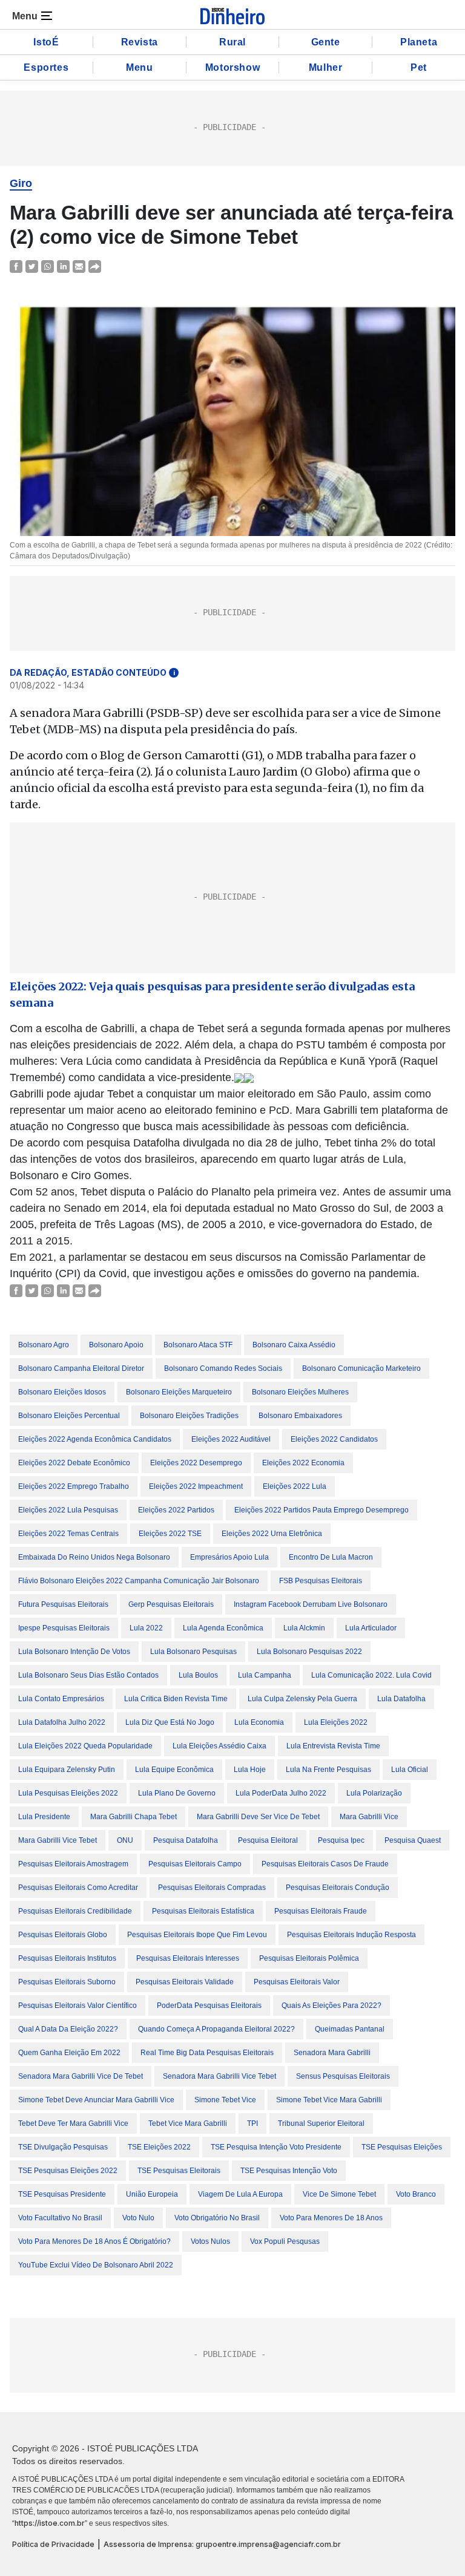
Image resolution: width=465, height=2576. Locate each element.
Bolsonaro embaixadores (300, 1416)
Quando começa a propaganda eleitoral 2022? (216, 2029)
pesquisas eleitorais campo (195, 1864)
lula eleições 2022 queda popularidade (85, 1746)
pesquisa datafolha (186, 1840)
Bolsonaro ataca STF (198, 1345)
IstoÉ (46, 42)
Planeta (419, 42)
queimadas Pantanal (350, 2029)
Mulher (326, 67)
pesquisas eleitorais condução (338, 1888)
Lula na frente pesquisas (328, 1770)
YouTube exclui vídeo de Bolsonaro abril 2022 (96, 2265)
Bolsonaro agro (44, 1345)
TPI (252, 2123)
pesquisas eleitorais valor (297, 1982)
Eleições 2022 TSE (170, 1534)
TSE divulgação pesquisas (63, 2147)
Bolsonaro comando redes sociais (223, 1368)
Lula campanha (265, 1675)
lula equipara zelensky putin (67, 1770)
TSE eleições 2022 (159, 2147)
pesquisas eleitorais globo (63, 1935)
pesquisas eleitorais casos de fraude (325, 1864)
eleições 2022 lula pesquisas (68, 1510)
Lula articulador (371, 1628)
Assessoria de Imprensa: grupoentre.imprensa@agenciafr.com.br (222, 2544)
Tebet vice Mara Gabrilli (188, 2123)
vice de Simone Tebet (339, 2194)
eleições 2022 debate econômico (74, 1463)
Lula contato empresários (61, 1699)
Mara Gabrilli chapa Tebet (134, 1817)
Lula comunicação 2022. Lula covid (371, 1675)
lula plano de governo (177, 1793)
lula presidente (44, 1817)
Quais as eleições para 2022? (331, 2006)
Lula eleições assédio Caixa (219, 1746)
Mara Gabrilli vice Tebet (58, 1840)
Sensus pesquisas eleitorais (343, 2076)
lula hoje (250, 1770)
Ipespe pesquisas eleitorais (64, 1628)
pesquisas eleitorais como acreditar (78, 1888)
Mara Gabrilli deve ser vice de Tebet (258, 1817)
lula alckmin (304, 1628)
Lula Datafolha (401, 1699)
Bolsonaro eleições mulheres (300, 1392)
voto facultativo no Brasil (60, 2218)
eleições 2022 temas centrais (68, 1534)
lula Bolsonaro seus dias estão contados (88, 1675)
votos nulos (210, 2241)
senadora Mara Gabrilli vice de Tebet (81, 2076)
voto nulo (138, 2218)
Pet (419, 67)
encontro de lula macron (331, 1557)
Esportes (46, 67)
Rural (232, 42)
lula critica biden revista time (176, 1699)
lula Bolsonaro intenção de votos (74, 1652)
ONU (125, 1840)
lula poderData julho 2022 (281, 1793)
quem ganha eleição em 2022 (69, 2053)
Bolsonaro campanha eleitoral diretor (81, 1368)
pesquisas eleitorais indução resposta (351, 1935)
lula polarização (374, 1793)
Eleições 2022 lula (295, 1486)
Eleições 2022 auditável (231, 1439)
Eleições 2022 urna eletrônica (272, 1534)
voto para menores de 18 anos (331, 2218)
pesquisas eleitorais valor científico (77, 2006)
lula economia (259, 1722)
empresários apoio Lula (229, 1557)
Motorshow (232, 67)
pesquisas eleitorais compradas (212, 1888)
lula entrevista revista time (333, 1746)
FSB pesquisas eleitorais (321, 1581)
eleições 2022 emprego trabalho (74, 1486)
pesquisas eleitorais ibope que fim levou (197, 1935)
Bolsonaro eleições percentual (69, 1416)
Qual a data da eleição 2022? (68, 2029)
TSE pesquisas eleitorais (179, 2171)
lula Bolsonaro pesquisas (193, 1652)
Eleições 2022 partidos (176, 1510)
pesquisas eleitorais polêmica (309, 1958)
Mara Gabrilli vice (369, 1817)
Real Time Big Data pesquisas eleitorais (207, 2053)
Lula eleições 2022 (336, 1722)
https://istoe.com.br (50, 2523)
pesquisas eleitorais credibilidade (75, 1911)
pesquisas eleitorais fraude (321, 1911)
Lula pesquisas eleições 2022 (68, 1793)
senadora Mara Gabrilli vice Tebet (219, 2076)
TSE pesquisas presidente (62, 2194)
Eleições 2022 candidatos (334, 1439)
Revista (140, 42)
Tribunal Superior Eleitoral (321, 2123)
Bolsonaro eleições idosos (62, 1392)
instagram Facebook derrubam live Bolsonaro (311, 1604)
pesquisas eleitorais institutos (67, 1958)
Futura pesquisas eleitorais (63, 1604)
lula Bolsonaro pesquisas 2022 (309, 1652)
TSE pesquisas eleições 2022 (68, 2171)
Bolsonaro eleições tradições (189, 1416)
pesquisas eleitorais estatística (203, 1911)
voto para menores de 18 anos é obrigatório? (94, 2241)
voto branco (416, 2194)
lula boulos (198, 1675)
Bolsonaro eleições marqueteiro (179, 1392)
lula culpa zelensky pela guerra (302, 1699)
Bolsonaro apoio (116, 1345)
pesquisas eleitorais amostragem (73, 1864)
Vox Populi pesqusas (285, 2241)
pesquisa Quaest (413, 1840)
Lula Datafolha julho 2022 (62, 1722)
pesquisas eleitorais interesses (188, 1958)
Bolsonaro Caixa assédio (294, 1345)
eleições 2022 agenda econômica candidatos (95, 1439)
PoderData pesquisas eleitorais (209, 2006)
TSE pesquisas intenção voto (289, 2171)
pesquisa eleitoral (268, 1840)
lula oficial (410, 1770)
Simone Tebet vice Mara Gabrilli (329, 2100)
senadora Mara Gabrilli (332, 2053)
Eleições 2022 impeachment (196, 1486)
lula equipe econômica (174, 1770)
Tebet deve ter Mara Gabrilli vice (73, 2123)
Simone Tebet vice (225, 2100)
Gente (326, 42)
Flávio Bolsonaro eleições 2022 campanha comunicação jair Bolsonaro (139, 1581)
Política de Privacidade (53, 2544)
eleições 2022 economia (303, 1463)
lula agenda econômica (223, 1628)
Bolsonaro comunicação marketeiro (361, 1368)
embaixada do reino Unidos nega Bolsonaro (94, 1557)
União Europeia (152, 2194)
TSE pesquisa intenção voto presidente (276, 2147)
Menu (139, 67)
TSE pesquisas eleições (402, 2147)
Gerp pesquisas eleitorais (171, 1604)
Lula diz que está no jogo (170, 1722)
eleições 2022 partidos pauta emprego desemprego (322, 1510)
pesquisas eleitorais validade (185, 1982)
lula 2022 (146, 1628)
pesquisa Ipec (341, 1840)
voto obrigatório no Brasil (217, 2218)
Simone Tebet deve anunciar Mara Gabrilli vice (96, 2100)
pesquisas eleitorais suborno (67, 1982)
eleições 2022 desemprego (196, 1463)
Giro (21, 183)
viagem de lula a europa (240, 2194)
